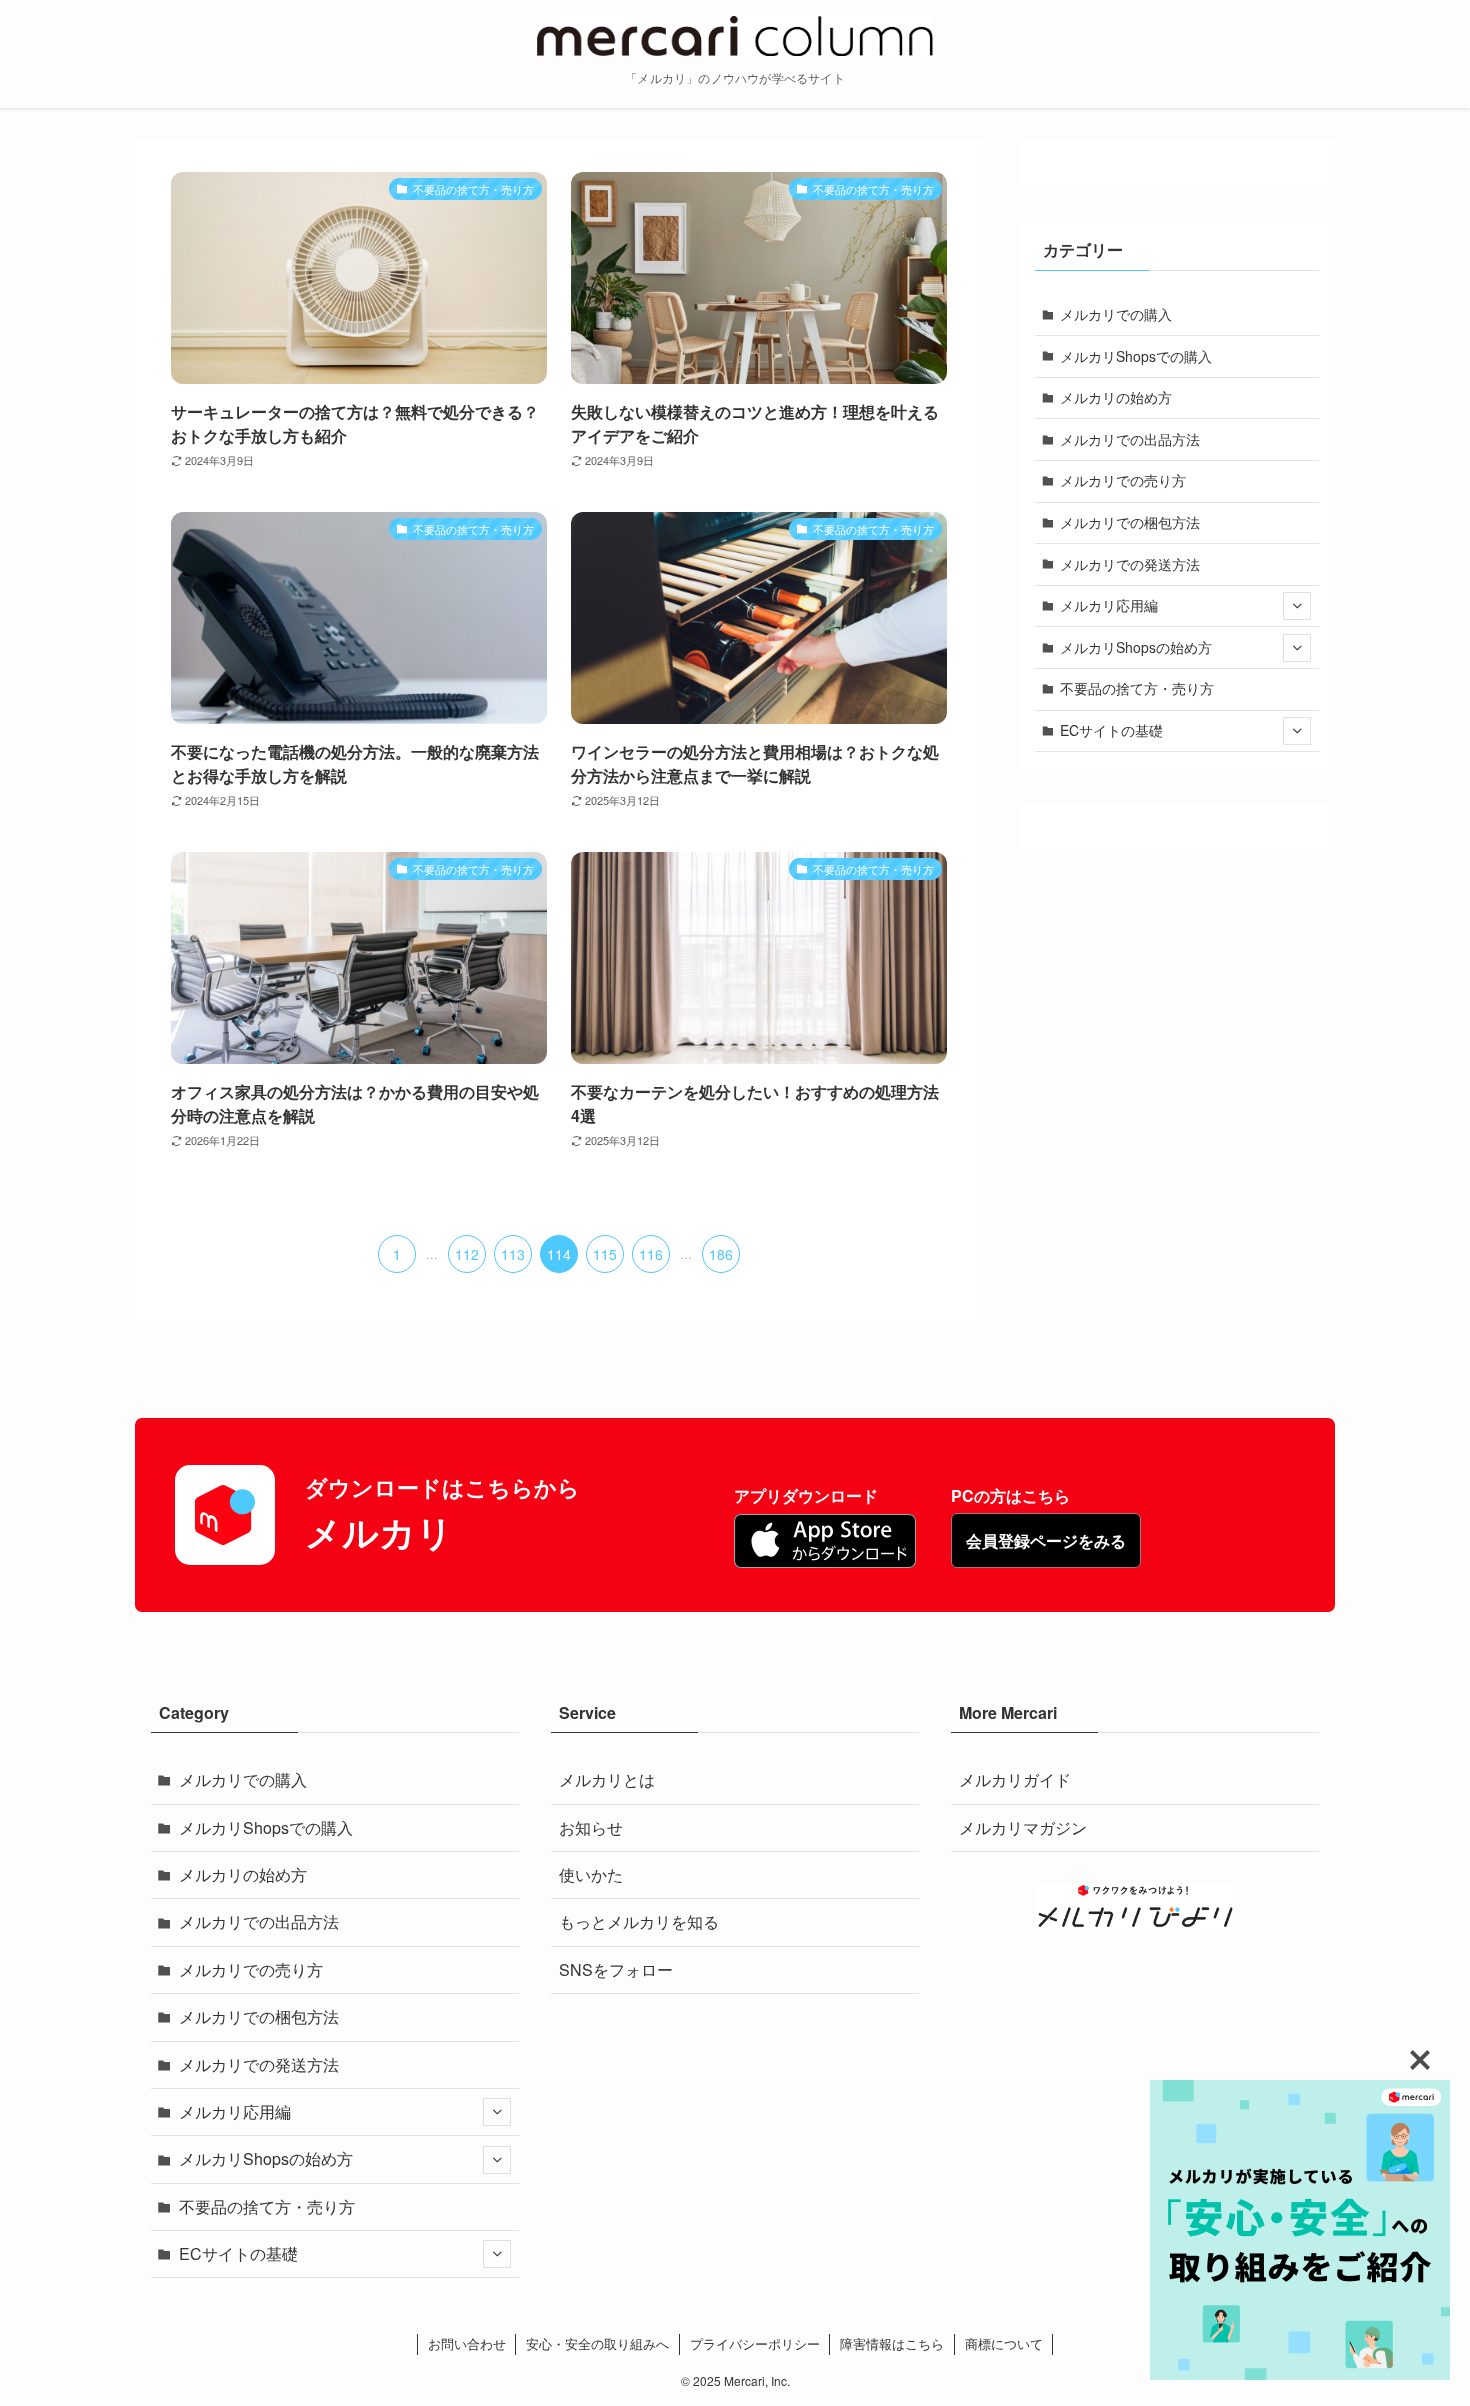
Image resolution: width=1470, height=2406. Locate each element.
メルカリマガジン (1023, 1827)
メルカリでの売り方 (1123, 480)
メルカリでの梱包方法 (1130, 522)
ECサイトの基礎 (1111, 730)
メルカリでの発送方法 (1130, 564)
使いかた (591, 1874)
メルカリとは (607, 1779)
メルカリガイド (1015, 1779)
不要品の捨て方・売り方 (1137, 688)
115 (605, 1254)
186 (721, 1254)
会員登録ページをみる (1046, 1540)
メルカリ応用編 (1109, 605)
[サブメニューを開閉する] (1297, 606)
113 (513, 1254)
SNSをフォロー (616, 1969)
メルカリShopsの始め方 (1136, 647)
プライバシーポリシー (755, 2343)
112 (467, 1254)
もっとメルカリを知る (639, 1921)
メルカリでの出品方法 (1130, 439)
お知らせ (591, 1827)
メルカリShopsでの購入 (1136, 356)
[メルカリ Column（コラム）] (735, 36)
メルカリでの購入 (1116, 314)
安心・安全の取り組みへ (597, 2343)
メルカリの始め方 (1116, 397)
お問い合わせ (467, 2343)
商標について (1004, 2343)
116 (651, 1254)
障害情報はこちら (892, 2343)
